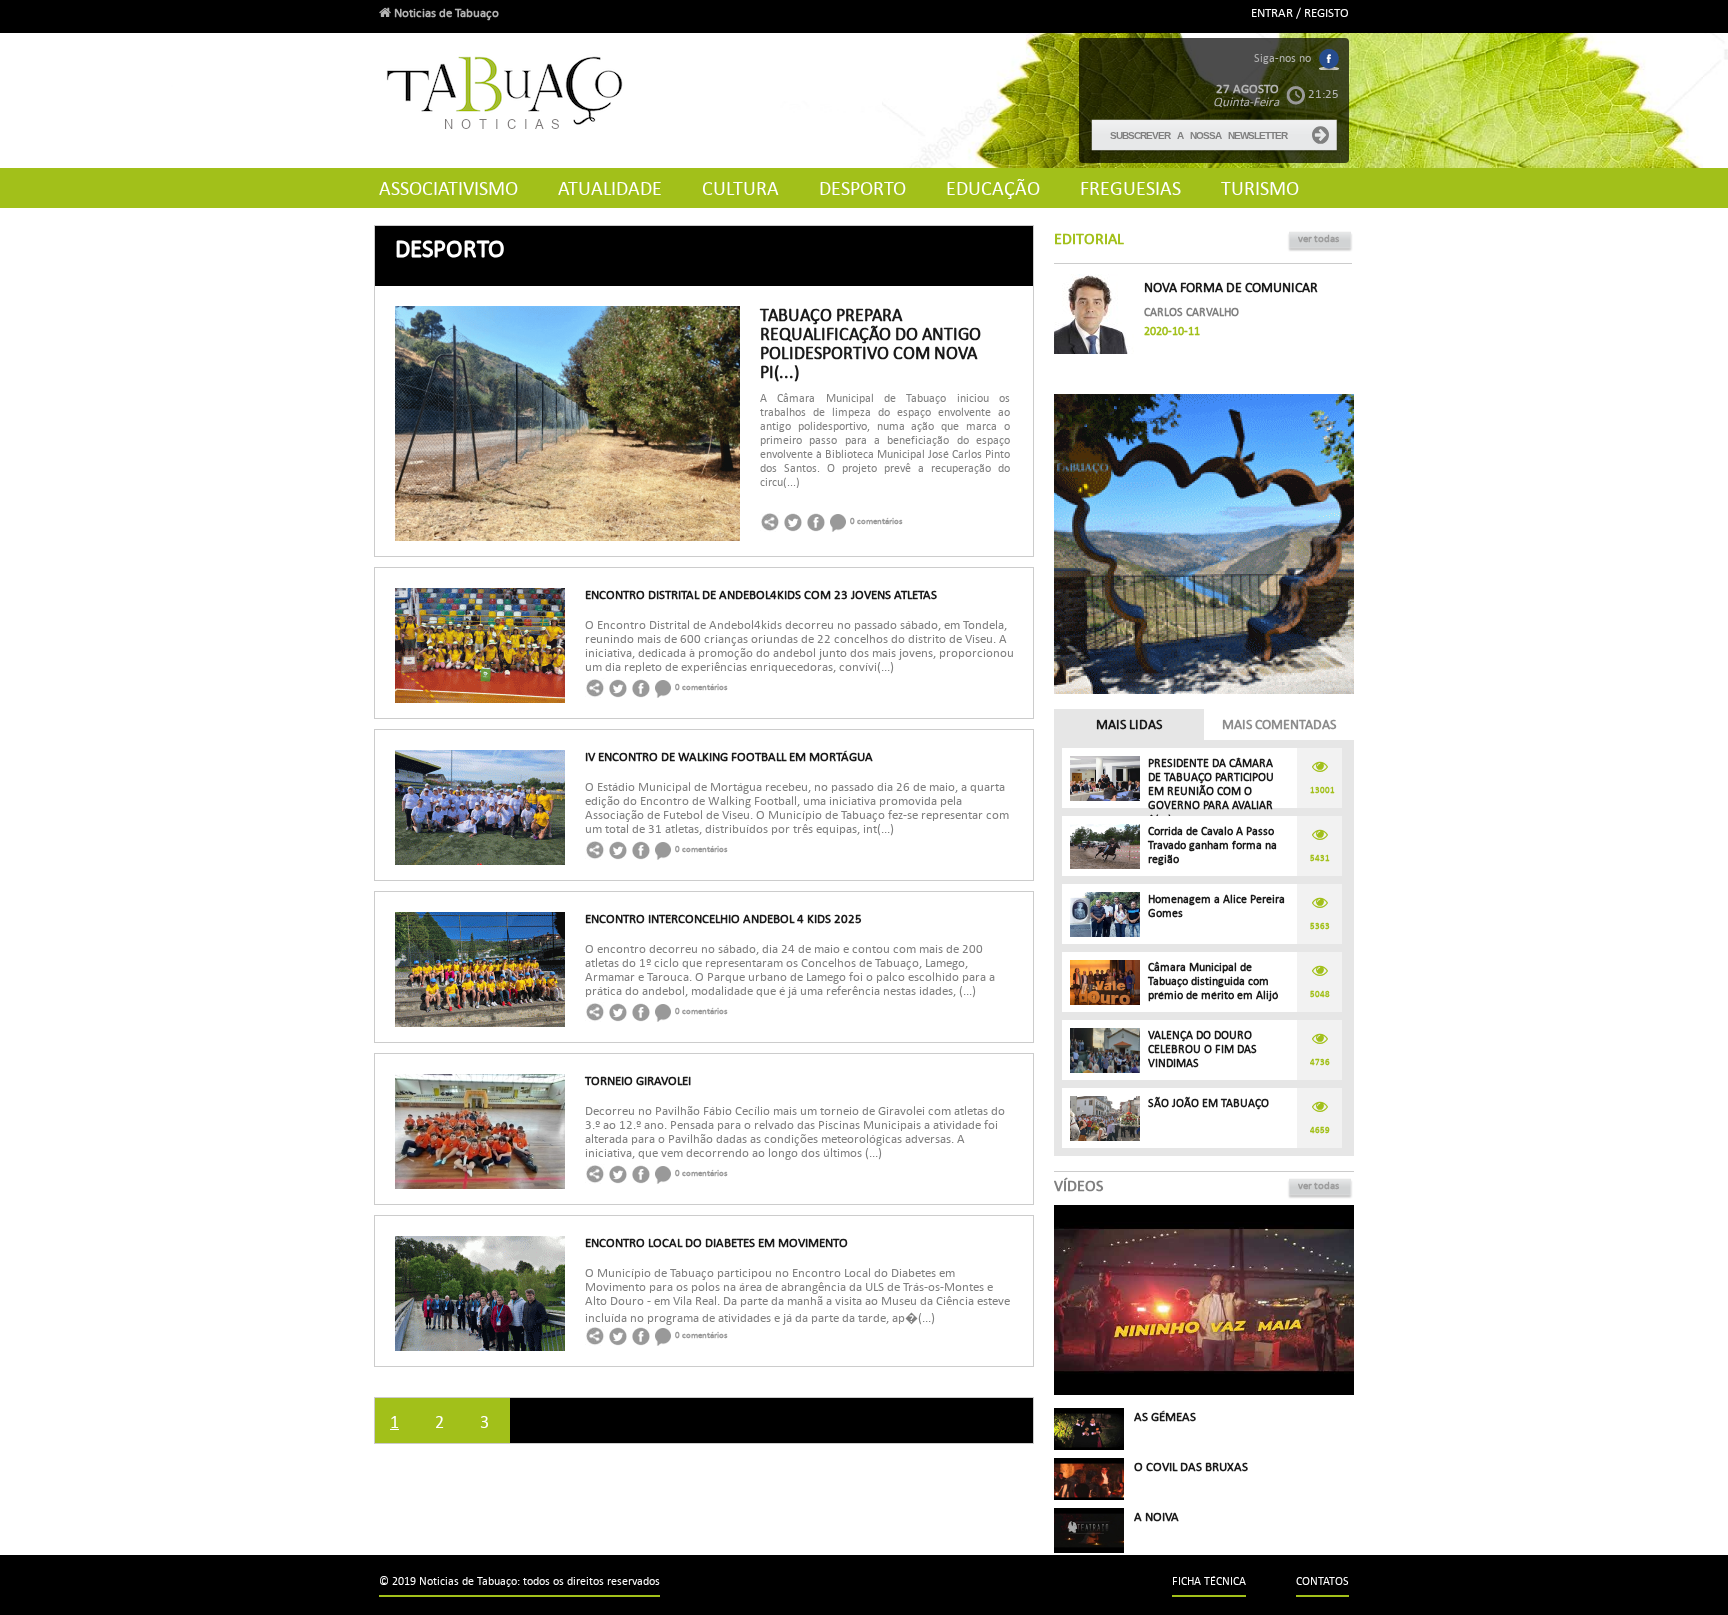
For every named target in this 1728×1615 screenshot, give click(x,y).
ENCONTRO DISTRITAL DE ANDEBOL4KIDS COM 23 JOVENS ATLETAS (761, 595)
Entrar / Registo (1300, 13)
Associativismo (448, 188)
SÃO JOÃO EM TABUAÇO (1208, 1103)
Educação (993, 188)
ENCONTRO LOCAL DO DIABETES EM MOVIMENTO (716, 1243)
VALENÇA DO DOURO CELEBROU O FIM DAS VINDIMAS (1202, 1049)
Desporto (862, 188)
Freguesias (1130, 188)
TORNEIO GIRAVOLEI (638, 1081)
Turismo (1260, 188)
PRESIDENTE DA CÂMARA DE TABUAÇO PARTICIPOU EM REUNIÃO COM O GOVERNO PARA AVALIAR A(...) (1211, 791)
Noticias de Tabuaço (445, 13)
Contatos (1322, 1581)
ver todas (1318, 238)
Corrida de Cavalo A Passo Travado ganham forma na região (1212, 845)
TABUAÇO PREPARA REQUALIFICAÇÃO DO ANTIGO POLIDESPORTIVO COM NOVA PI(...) (870, 344)
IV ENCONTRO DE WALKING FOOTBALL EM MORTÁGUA (729, 757)
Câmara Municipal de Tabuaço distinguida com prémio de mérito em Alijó (1213, 981)
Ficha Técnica (1209, 1581)
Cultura (740, 188)
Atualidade (610, 188)
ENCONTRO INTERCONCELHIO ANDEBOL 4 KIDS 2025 (723, 919)
